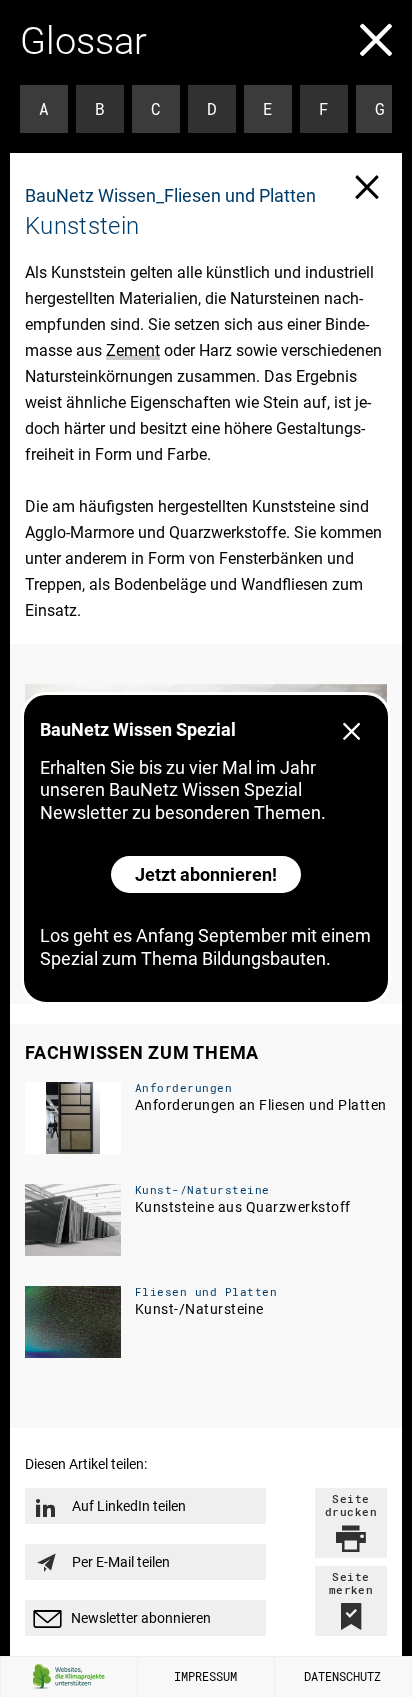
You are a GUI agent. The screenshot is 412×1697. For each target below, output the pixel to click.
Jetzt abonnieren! (206, 874)
